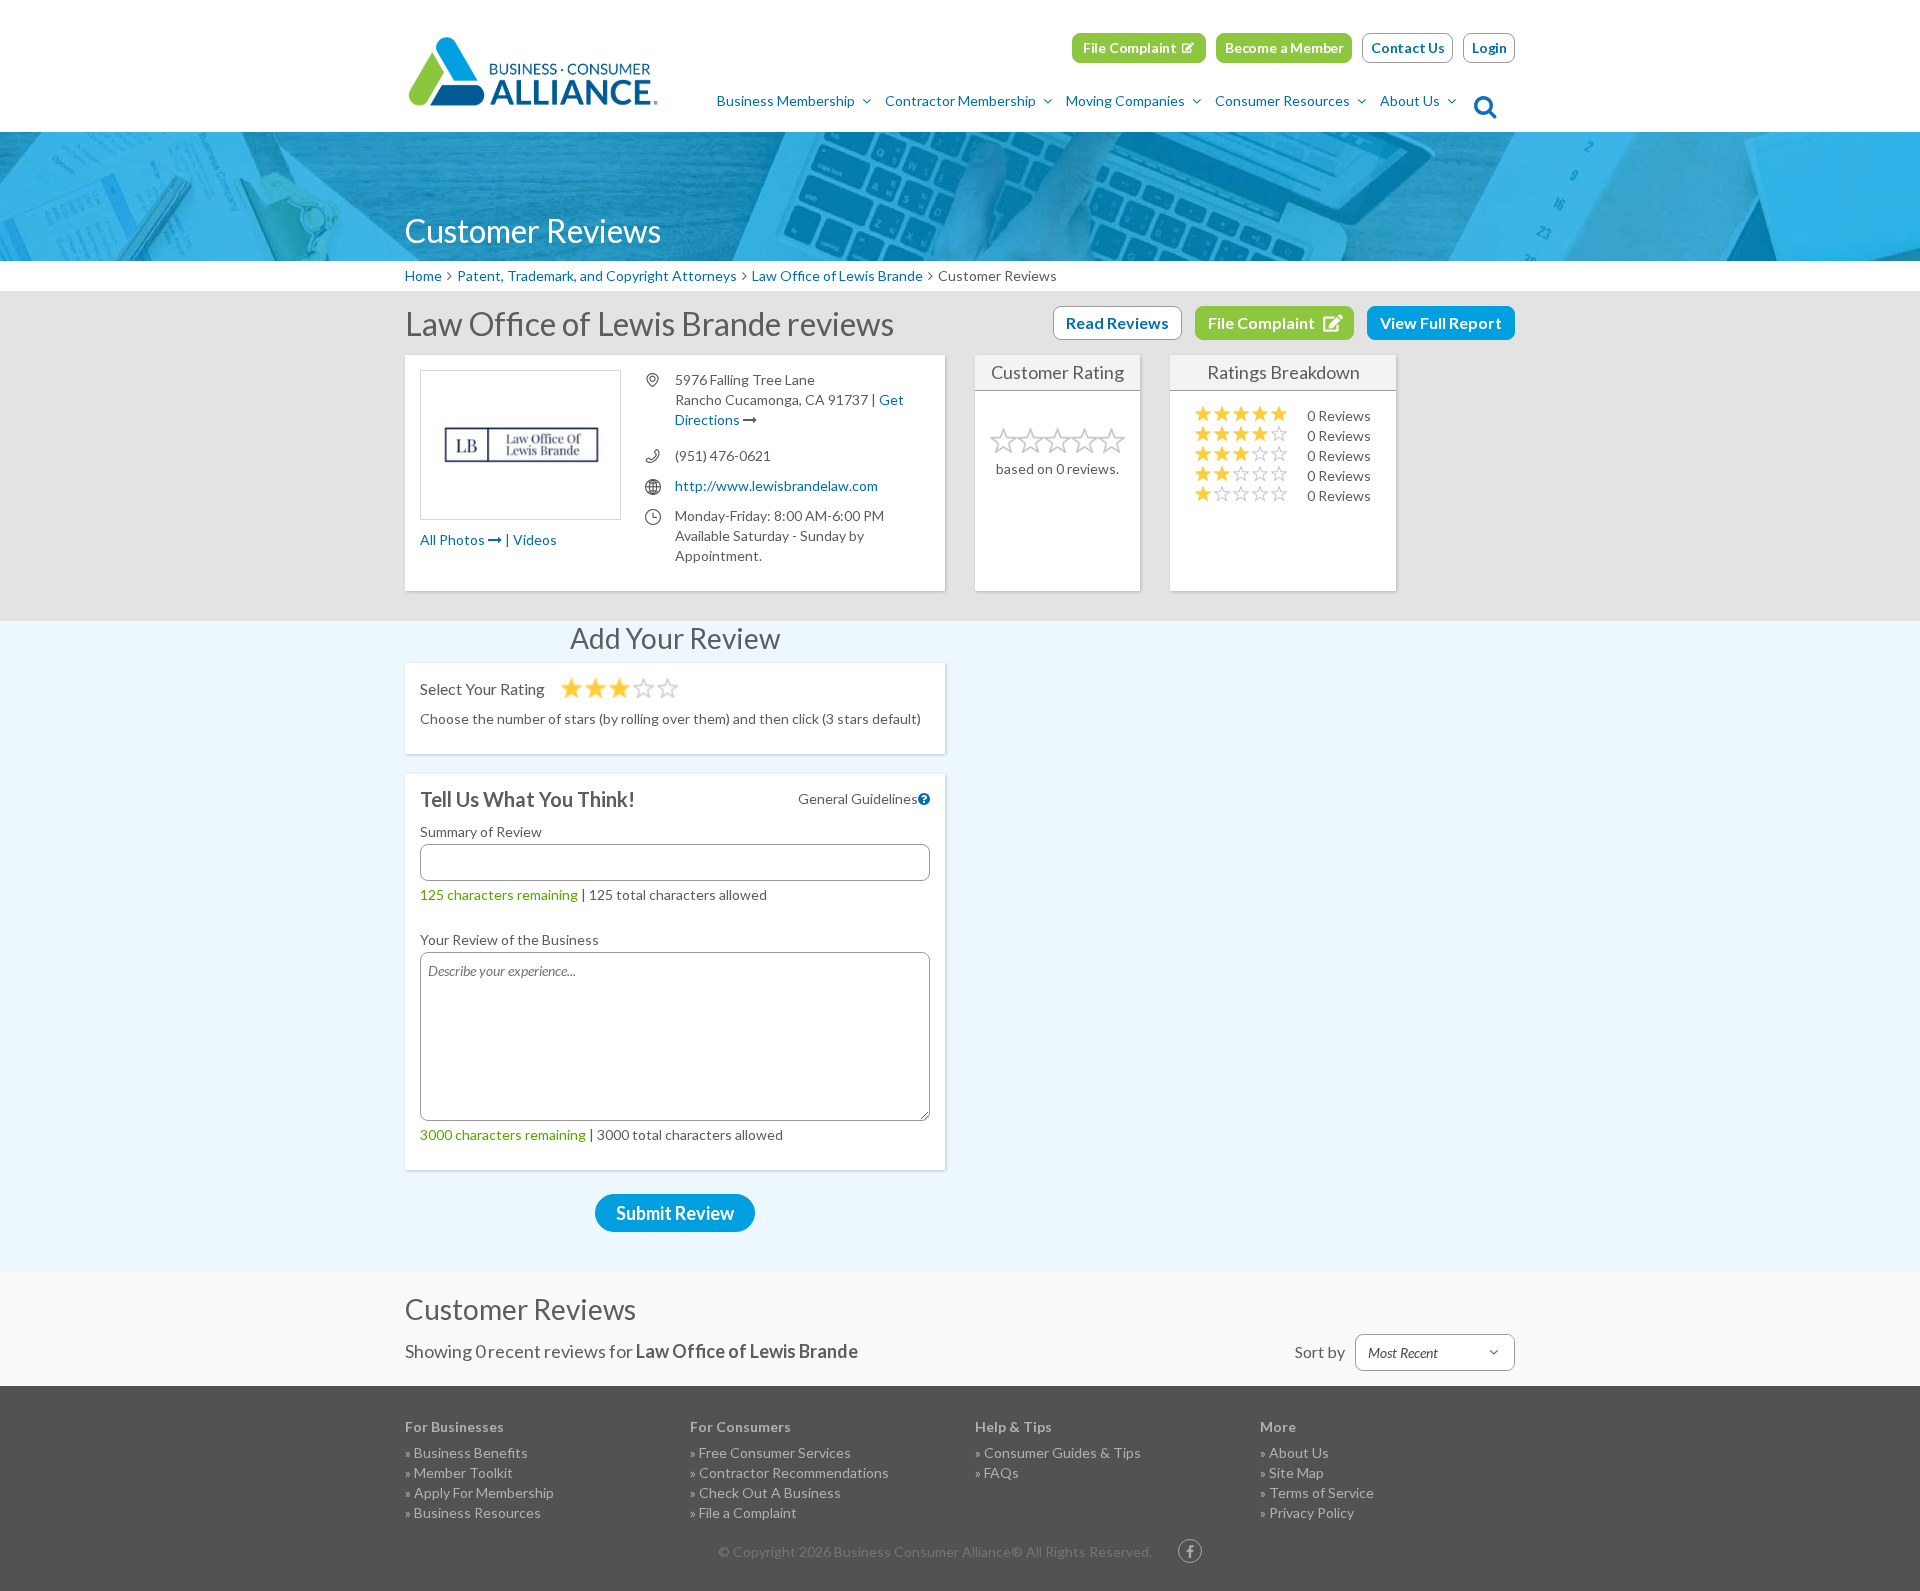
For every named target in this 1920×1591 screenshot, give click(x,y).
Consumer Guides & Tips (1062, 1452)
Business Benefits (471, 1452)
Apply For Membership (484, 1492)
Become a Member (1284, 47)
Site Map (1296, 1472)
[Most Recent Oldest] (1435, 1352)
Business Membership (786, 100)
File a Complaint (748, 1512)
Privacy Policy (1311, 1512)
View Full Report (1441, 322)
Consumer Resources (1282, 100)
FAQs (1001, 1472)
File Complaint (1130, 47)
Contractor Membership (960, 100)
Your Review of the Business (509, 939)
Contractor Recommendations (794, 1472)
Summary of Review (481, 831)
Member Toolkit (463, 1472)
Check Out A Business (770, 1492)
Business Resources (477, 1512)
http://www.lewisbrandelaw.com (776, 485)
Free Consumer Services (775, 1452)
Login (1489, 47)
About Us (1410, 100)
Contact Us (1408, 47)
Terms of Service (1321, 1492)
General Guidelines (858, 798)
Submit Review (675, 1213)
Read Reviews (1117, 322)
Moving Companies (1125, 100)
